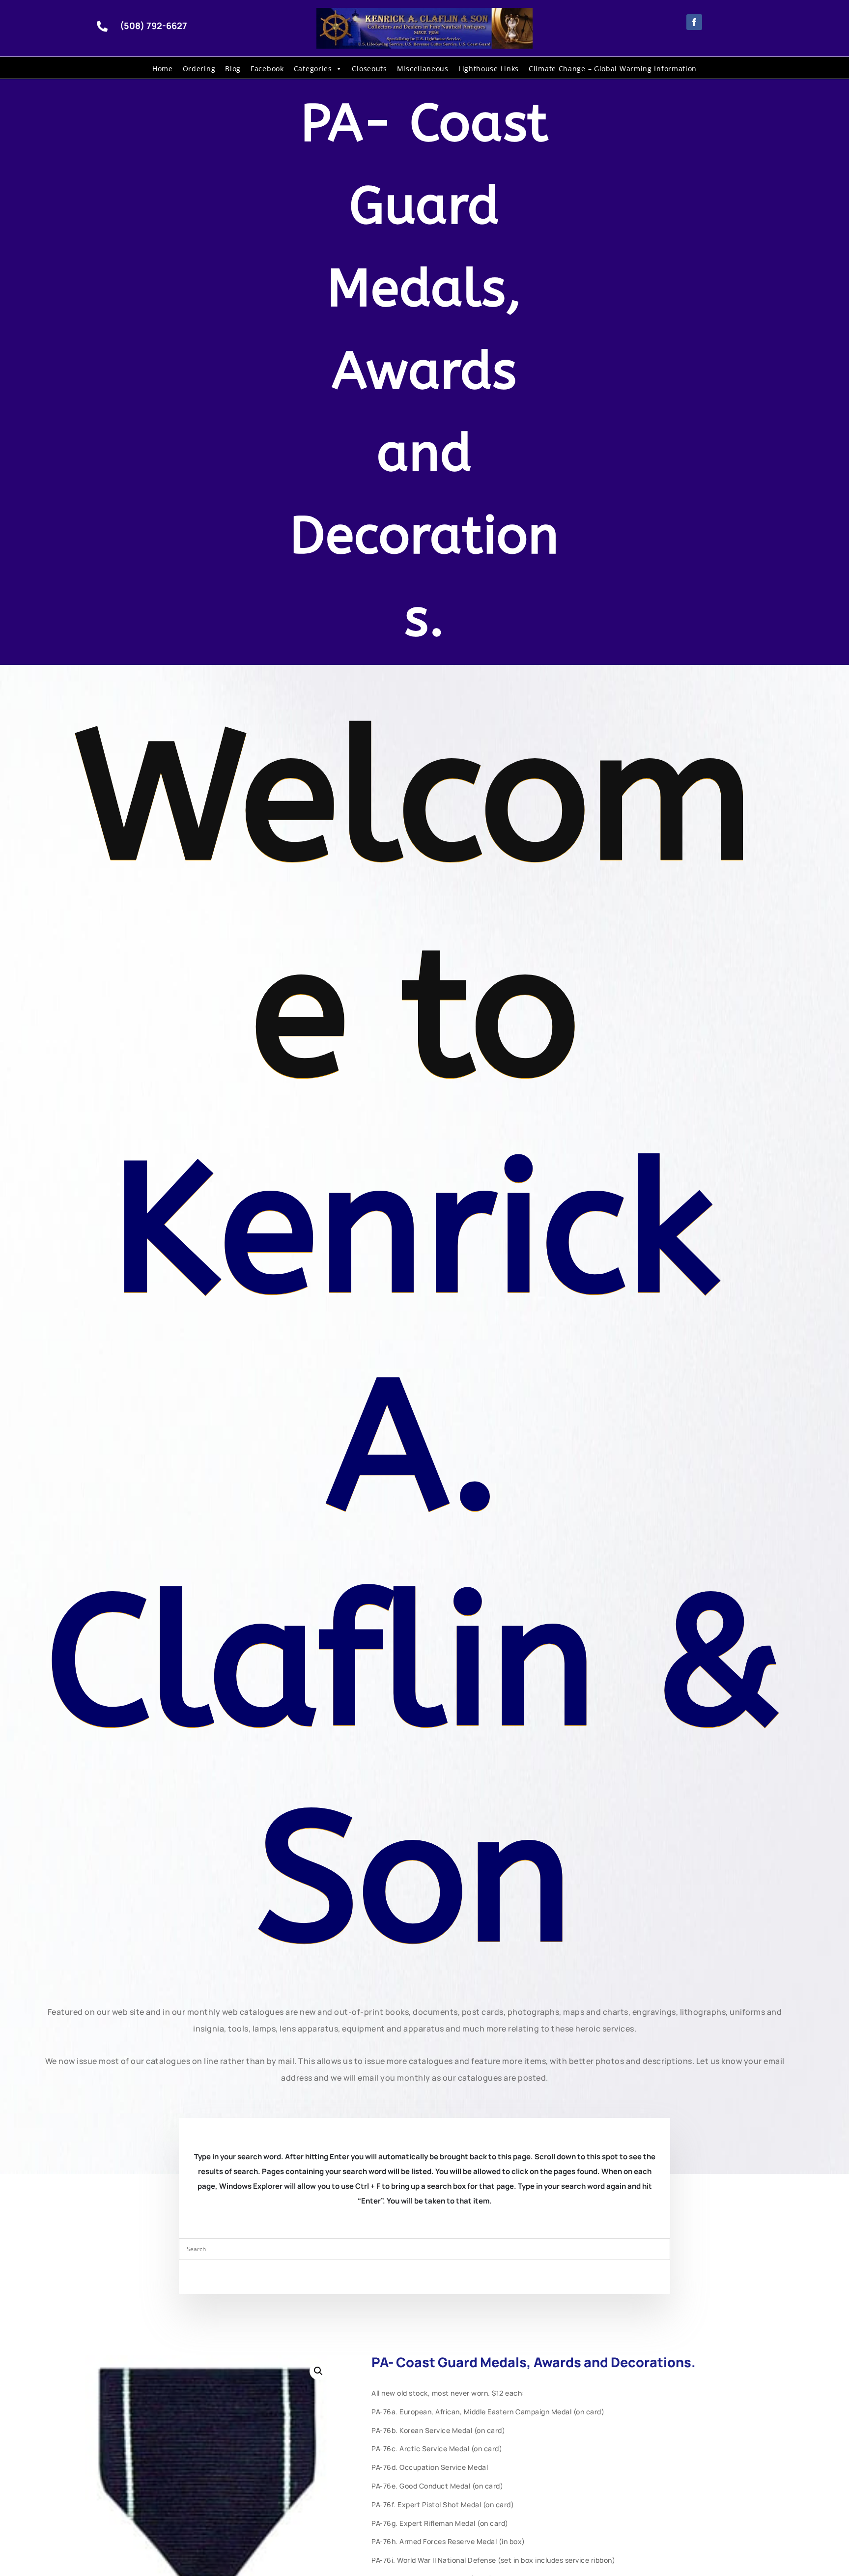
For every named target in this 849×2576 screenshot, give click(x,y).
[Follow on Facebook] (694, 22)
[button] (318, 2371)
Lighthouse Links (489, 69)
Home (163, 69)
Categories (313, 69)
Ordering (199, 69)
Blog (233, 69)
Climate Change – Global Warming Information (613, 69)
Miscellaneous (423, 69)
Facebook (267, 69)
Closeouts (369, 69)
